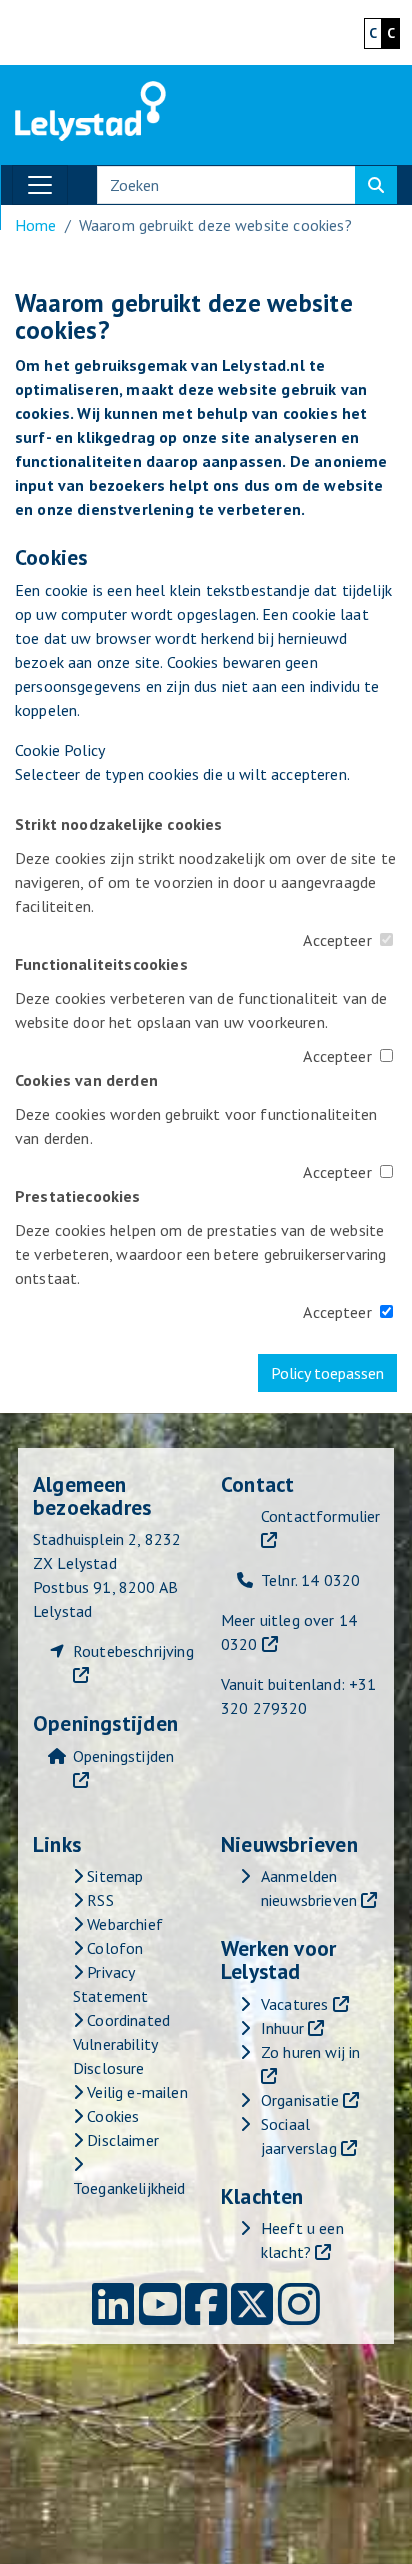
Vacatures (294, 2004)
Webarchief (123, 1924)
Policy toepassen (327, 1373)
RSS (98, 1900)
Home (36, 225)
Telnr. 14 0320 (310, 1580)
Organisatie (300, 2100)
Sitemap (113, 1876)
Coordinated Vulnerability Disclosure (121, 2044)
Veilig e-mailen (135, 2092)
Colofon (113, 1948)
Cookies (111, 2116)
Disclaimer (121, 2140)
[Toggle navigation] (40, 185)
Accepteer (337, 940)
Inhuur (282, 2028)
